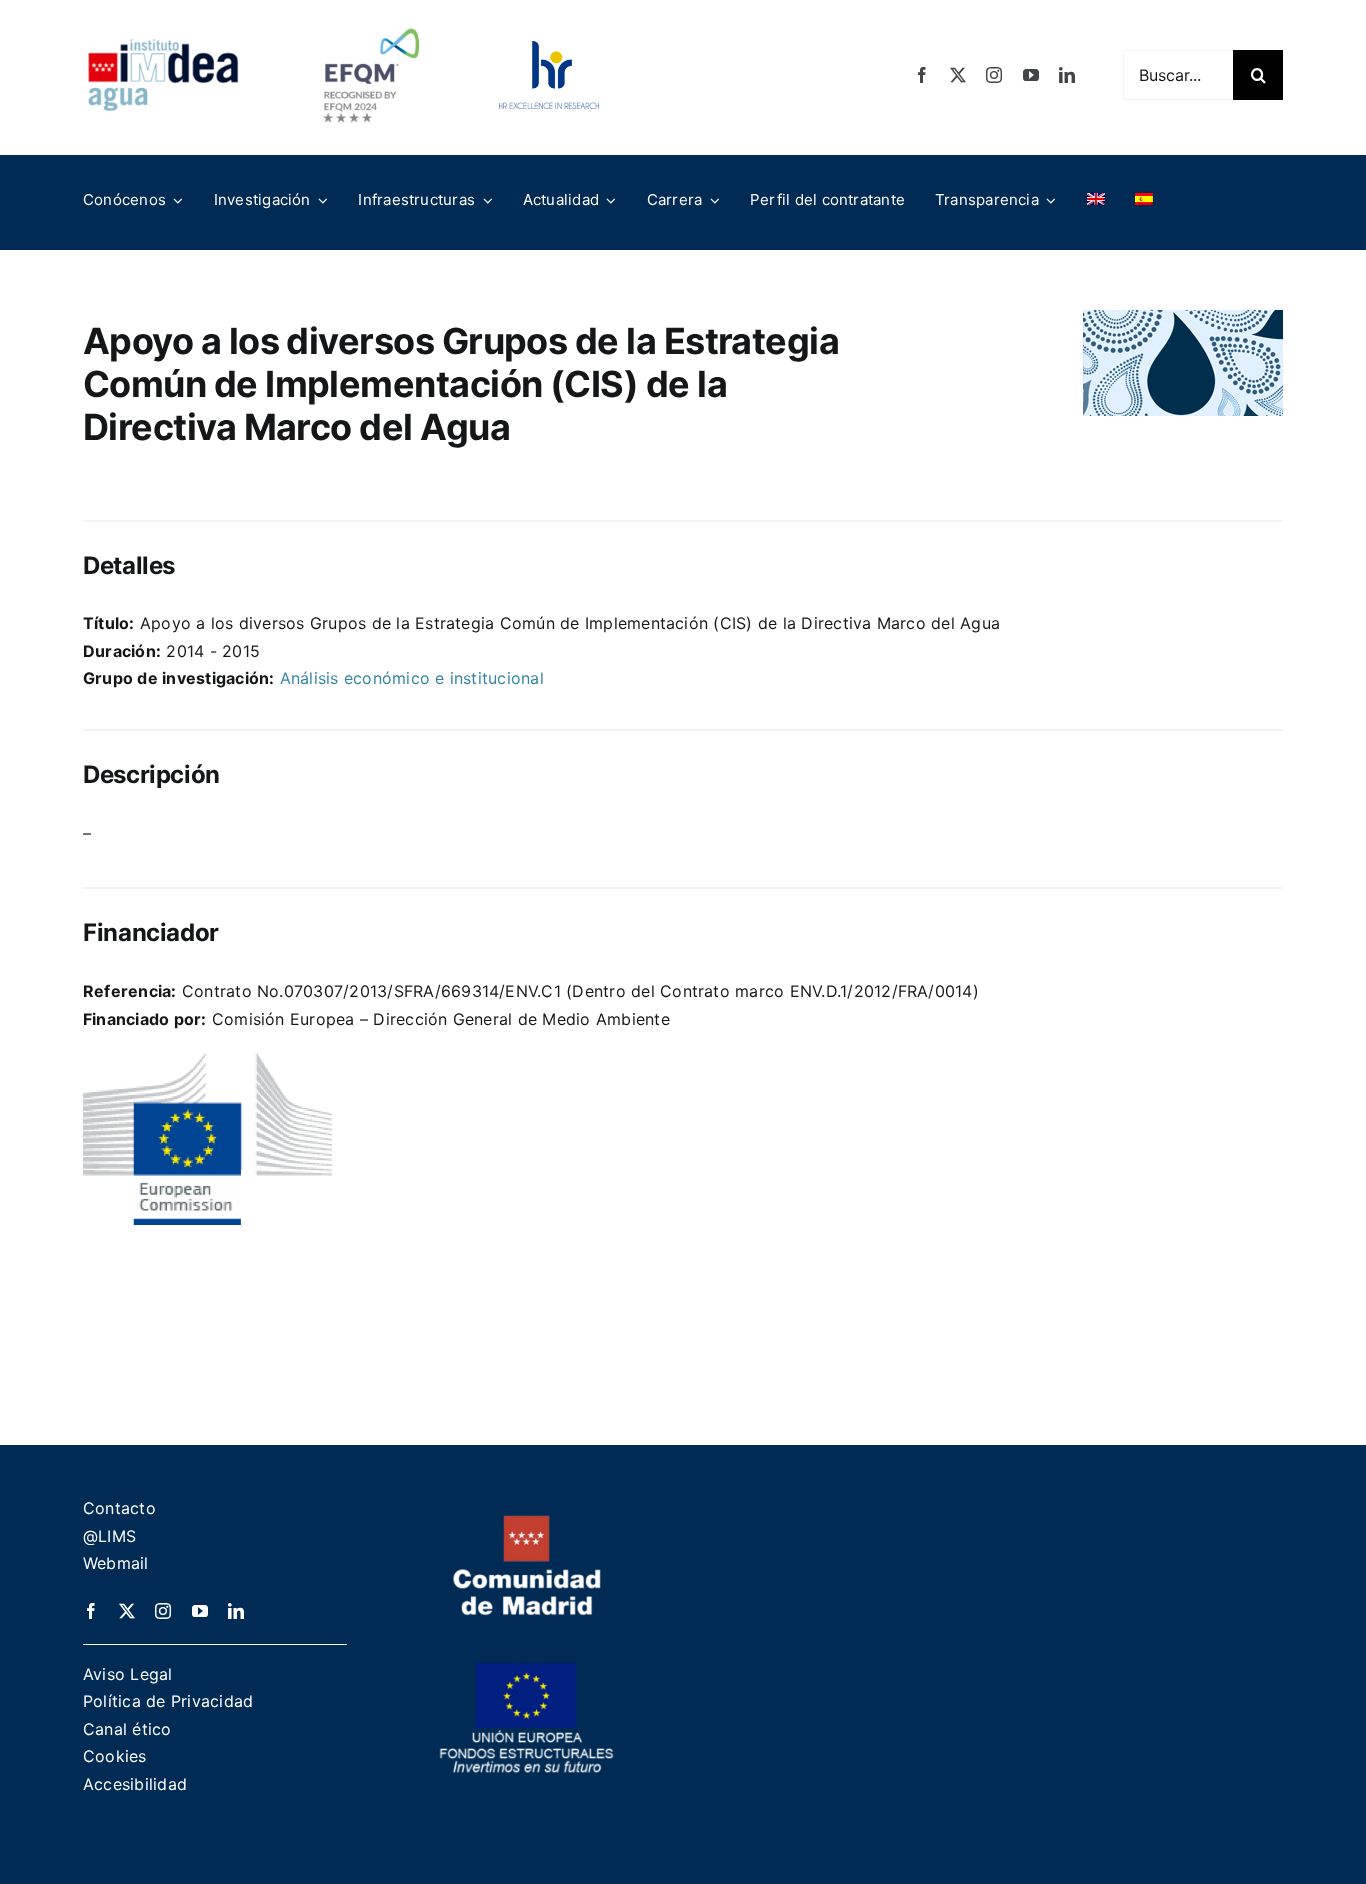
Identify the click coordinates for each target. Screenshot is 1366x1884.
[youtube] (1031, 75)
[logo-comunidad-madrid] (527, 1523)
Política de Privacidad (168, 1701)
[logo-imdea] (163, 46)
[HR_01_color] (549, 49)
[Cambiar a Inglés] (1096, 200)
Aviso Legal (128, 1674)
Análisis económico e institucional (412, 678)
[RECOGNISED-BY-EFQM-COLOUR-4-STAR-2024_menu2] (371, 23)
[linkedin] (1067, 75)
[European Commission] (207, 1061)
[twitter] (958, 75)
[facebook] (922, 75)
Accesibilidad (135, 1784)
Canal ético (127, 1729)
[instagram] (994, 75)
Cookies (115, 1756)
